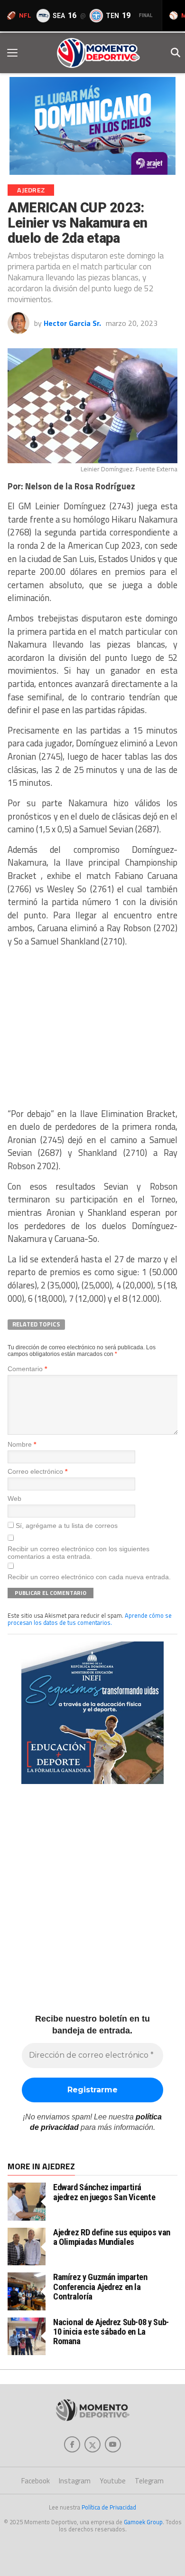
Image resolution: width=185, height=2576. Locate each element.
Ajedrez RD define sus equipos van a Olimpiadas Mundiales (112, 2237)
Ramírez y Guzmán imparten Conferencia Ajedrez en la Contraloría (100, 2286)
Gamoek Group (143, 2522)
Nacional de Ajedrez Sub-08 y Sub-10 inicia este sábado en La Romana (111, 2332)
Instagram (75, 2481)
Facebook (36, 2481)
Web (14, 1498)
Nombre (22, 1444)
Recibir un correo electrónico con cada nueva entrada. (89, 1577)
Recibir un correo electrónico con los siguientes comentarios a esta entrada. (79, 1553)
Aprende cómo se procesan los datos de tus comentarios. (90, 1619)
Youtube (113, 2481)
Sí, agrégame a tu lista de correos (66, 1526)
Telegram (149, 2481)
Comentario (27, 1369)
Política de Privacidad (109, 2507)
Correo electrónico (37, 1471)
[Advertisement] (92, 1028)
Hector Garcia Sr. (72, 323)
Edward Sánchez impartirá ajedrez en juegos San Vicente (104, 2192)
